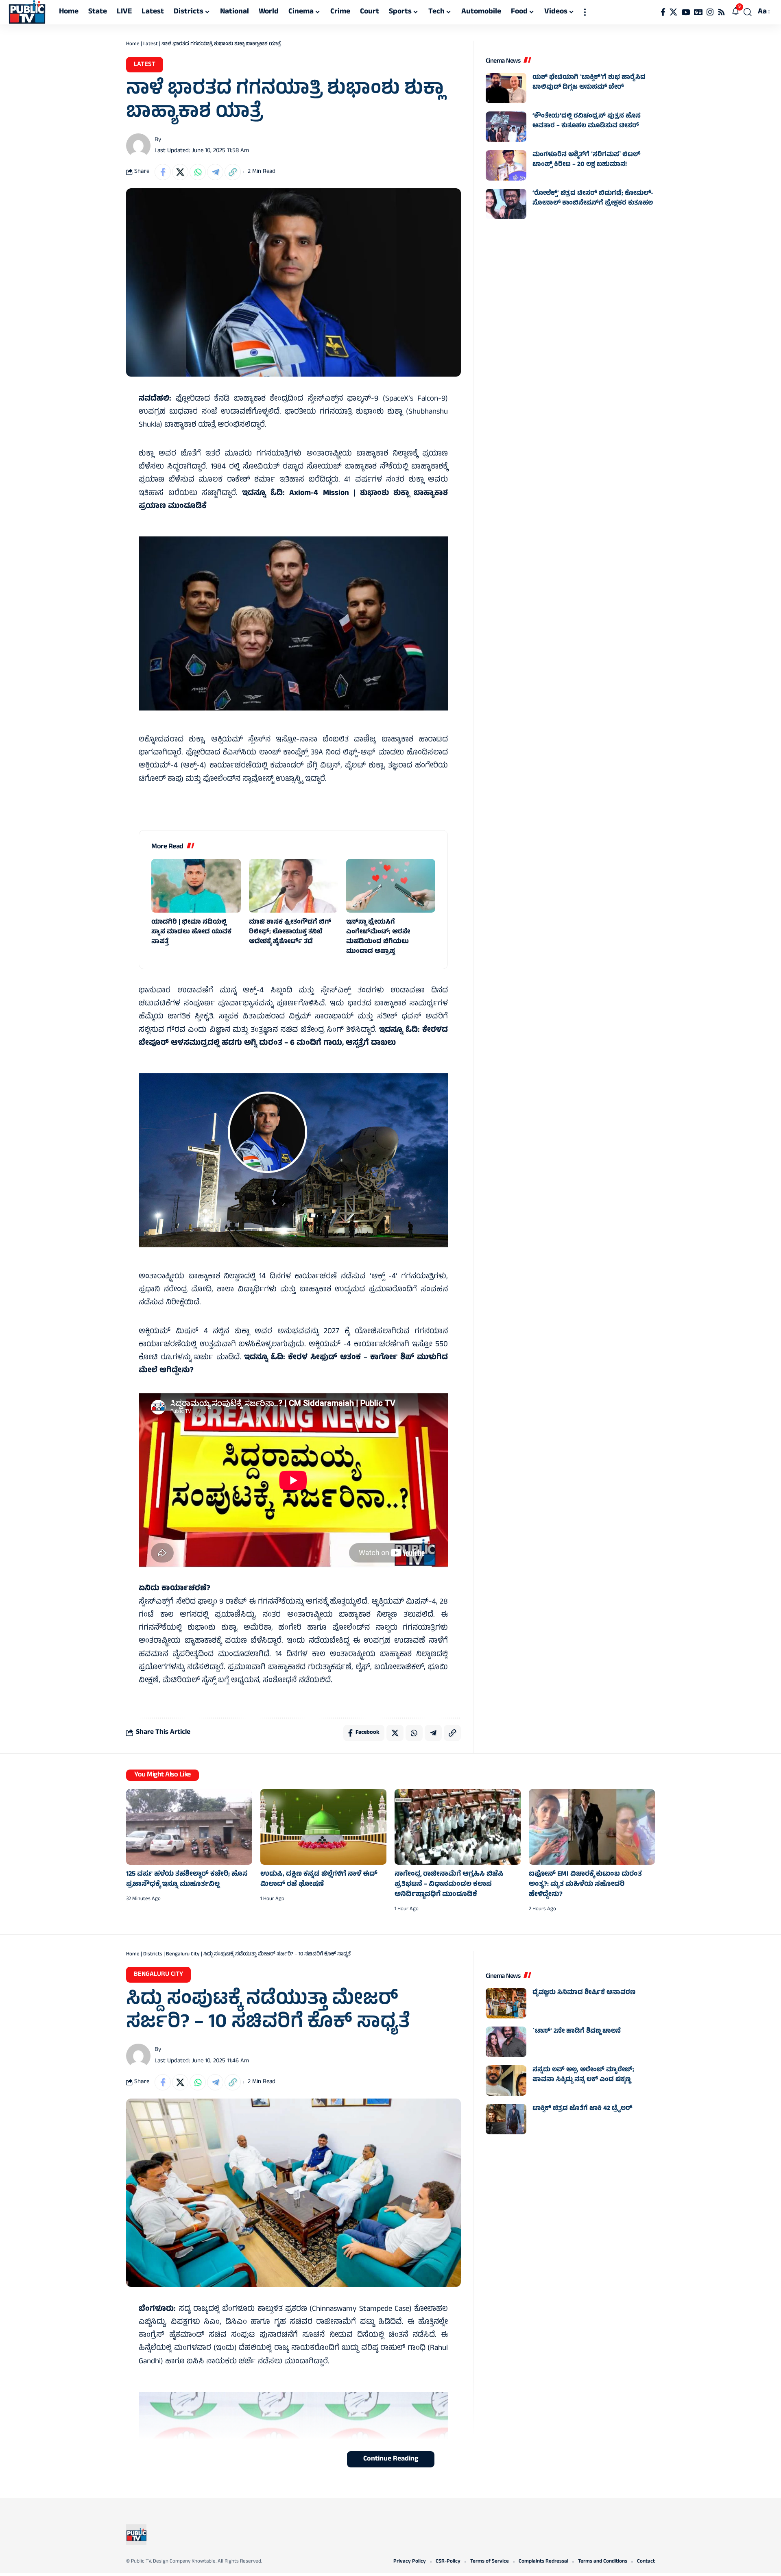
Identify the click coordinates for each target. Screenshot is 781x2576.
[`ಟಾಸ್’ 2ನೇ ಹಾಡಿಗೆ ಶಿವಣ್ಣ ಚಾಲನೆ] (506, 2042)
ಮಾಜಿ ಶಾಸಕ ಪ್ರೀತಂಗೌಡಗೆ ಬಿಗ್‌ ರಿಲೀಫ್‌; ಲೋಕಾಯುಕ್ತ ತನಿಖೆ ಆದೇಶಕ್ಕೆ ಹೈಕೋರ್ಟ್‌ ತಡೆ (290, 932)
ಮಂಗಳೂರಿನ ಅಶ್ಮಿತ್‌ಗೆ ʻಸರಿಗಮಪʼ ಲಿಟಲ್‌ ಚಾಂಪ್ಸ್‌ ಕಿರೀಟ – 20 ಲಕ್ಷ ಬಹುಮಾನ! (586, 160)
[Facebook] (663, 12)
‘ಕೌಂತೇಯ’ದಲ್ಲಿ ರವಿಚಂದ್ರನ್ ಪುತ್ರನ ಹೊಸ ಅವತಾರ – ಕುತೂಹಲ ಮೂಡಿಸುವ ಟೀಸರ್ (587, 121)
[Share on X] (180, 172)
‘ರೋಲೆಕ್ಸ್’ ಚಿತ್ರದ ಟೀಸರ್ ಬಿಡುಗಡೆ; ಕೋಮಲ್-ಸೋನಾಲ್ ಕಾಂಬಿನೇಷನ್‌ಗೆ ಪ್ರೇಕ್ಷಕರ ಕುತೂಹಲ (593, 198)
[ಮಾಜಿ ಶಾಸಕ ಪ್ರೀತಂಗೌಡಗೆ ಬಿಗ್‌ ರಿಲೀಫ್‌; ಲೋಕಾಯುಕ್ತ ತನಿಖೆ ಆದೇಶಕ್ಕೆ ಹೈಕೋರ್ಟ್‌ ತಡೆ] (293, 886)
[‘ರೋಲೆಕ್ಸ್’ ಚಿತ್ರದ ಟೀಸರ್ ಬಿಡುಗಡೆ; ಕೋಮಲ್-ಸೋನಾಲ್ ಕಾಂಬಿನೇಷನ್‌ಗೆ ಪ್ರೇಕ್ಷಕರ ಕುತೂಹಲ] (506, 204)
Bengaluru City (183, 1955)
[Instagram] (710, 12)
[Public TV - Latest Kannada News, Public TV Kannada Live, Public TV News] (27, 12)
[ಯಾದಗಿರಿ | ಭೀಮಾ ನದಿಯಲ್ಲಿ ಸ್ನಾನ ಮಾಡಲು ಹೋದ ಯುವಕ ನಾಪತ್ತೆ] (196, 886)
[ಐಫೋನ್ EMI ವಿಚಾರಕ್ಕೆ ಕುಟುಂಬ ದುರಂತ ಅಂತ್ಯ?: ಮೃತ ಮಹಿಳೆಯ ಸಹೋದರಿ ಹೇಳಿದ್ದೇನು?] (592, 1827)
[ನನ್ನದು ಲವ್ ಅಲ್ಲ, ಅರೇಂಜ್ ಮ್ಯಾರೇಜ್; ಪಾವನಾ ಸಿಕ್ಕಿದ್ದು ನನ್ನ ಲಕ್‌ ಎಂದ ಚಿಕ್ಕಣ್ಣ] (506, 2080)
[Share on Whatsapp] (198, 172)
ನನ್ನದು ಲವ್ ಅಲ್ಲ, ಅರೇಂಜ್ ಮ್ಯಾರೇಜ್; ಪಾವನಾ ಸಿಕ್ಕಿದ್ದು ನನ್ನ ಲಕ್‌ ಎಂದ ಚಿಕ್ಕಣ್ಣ (583, 2075)
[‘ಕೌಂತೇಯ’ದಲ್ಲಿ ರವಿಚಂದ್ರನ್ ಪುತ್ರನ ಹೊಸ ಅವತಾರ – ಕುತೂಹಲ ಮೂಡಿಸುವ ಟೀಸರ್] (506, 127)
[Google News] (698, 12)
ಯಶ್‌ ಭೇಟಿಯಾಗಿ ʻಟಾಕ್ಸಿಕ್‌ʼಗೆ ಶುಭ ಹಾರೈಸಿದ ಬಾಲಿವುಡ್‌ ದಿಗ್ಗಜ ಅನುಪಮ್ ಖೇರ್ (589, 83)
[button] (585, 12)
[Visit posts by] (138, 146)
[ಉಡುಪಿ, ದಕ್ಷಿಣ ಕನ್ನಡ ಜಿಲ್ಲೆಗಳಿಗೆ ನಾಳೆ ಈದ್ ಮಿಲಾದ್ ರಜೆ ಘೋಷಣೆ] (323, 1827)
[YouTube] (686, 12)
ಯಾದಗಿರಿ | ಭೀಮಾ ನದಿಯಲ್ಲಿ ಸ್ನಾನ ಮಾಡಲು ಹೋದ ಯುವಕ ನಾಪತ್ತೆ (191, 932)
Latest (151, 44)
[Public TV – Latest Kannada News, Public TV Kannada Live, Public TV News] (136, 2535)
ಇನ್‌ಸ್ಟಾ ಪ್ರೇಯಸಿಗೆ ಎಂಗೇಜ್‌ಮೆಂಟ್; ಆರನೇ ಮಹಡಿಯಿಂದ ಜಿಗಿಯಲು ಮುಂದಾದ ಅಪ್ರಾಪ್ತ (378, 937)
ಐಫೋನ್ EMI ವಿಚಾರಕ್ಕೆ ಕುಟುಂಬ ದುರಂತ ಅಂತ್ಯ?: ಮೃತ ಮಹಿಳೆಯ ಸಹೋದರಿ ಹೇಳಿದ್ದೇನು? (585, 1885)
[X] (673, 12)
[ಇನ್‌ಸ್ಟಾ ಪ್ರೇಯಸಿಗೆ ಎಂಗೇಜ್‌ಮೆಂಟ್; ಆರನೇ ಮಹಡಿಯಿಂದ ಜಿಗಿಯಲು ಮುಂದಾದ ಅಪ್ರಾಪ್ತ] (391, 886)
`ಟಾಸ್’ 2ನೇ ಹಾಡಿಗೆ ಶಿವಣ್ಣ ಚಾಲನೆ (577, 2031)
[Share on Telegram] (215, 172)
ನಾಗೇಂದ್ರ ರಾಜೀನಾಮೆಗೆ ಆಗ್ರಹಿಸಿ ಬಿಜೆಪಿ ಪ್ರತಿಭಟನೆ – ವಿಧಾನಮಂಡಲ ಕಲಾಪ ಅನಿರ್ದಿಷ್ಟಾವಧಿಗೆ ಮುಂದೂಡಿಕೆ (449, 1885)
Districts (153, 1955)
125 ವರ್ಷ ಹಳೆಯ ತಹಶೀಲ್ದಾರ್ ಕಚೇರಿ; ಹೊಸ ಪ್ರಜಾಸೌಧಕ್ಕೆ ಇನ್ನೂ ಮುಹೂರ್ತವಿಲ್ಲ (187, 1880)
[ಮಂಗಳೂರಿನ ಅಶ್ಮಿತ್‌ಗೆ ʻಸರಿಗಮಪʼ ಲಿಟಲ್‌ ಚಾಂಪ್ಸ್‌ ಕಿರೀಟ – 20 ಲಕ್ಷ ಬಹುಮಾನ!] (506, 165)
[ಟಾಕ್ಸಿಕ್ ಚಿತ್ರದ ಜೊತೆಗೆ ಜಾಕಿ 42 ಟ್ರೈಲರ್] (506, 2119)
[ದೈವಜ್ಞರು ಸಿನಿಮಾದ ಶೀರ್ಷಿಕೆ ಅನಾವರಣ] (506, 2003)
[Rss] (721, 12)
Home (133, 44)
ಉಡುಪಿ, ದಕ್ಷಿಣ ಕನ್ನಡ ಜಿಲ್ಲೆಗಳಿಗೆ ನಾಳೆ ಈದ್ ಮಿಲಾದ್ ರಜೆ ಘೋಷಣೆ (319, 1880)
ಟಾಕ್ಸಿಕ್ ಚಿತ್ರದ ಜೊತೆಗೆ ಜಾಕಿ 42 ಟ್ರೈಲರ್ (582, 2109)
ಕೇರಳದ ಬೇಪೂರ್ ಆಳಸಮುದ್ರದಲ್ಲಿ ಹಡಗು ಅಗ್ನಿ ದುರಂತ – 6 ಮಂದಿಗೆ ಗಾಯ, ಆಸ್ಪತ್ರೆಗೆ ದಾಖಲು (293, 1037)
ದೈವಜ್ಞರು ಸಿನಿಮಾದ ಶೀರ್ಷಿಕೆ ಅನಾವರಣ (584, 1993)
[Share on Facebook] (163, 172)
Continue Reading (391, 2459)
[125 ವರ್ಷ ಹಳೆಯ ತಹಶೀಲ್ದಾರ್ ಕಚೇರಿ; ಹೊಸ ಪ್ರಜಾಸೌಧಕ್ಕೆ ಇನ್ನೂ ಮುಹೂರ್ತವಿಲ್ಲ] (189, 1827)
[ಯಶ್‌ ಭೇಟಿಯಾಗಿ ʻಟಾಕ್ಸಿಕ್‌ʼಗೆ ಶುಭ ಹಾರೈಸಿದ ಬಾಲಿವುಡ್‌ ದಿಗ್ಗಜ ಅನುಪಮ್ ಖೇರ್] (506, 88)
